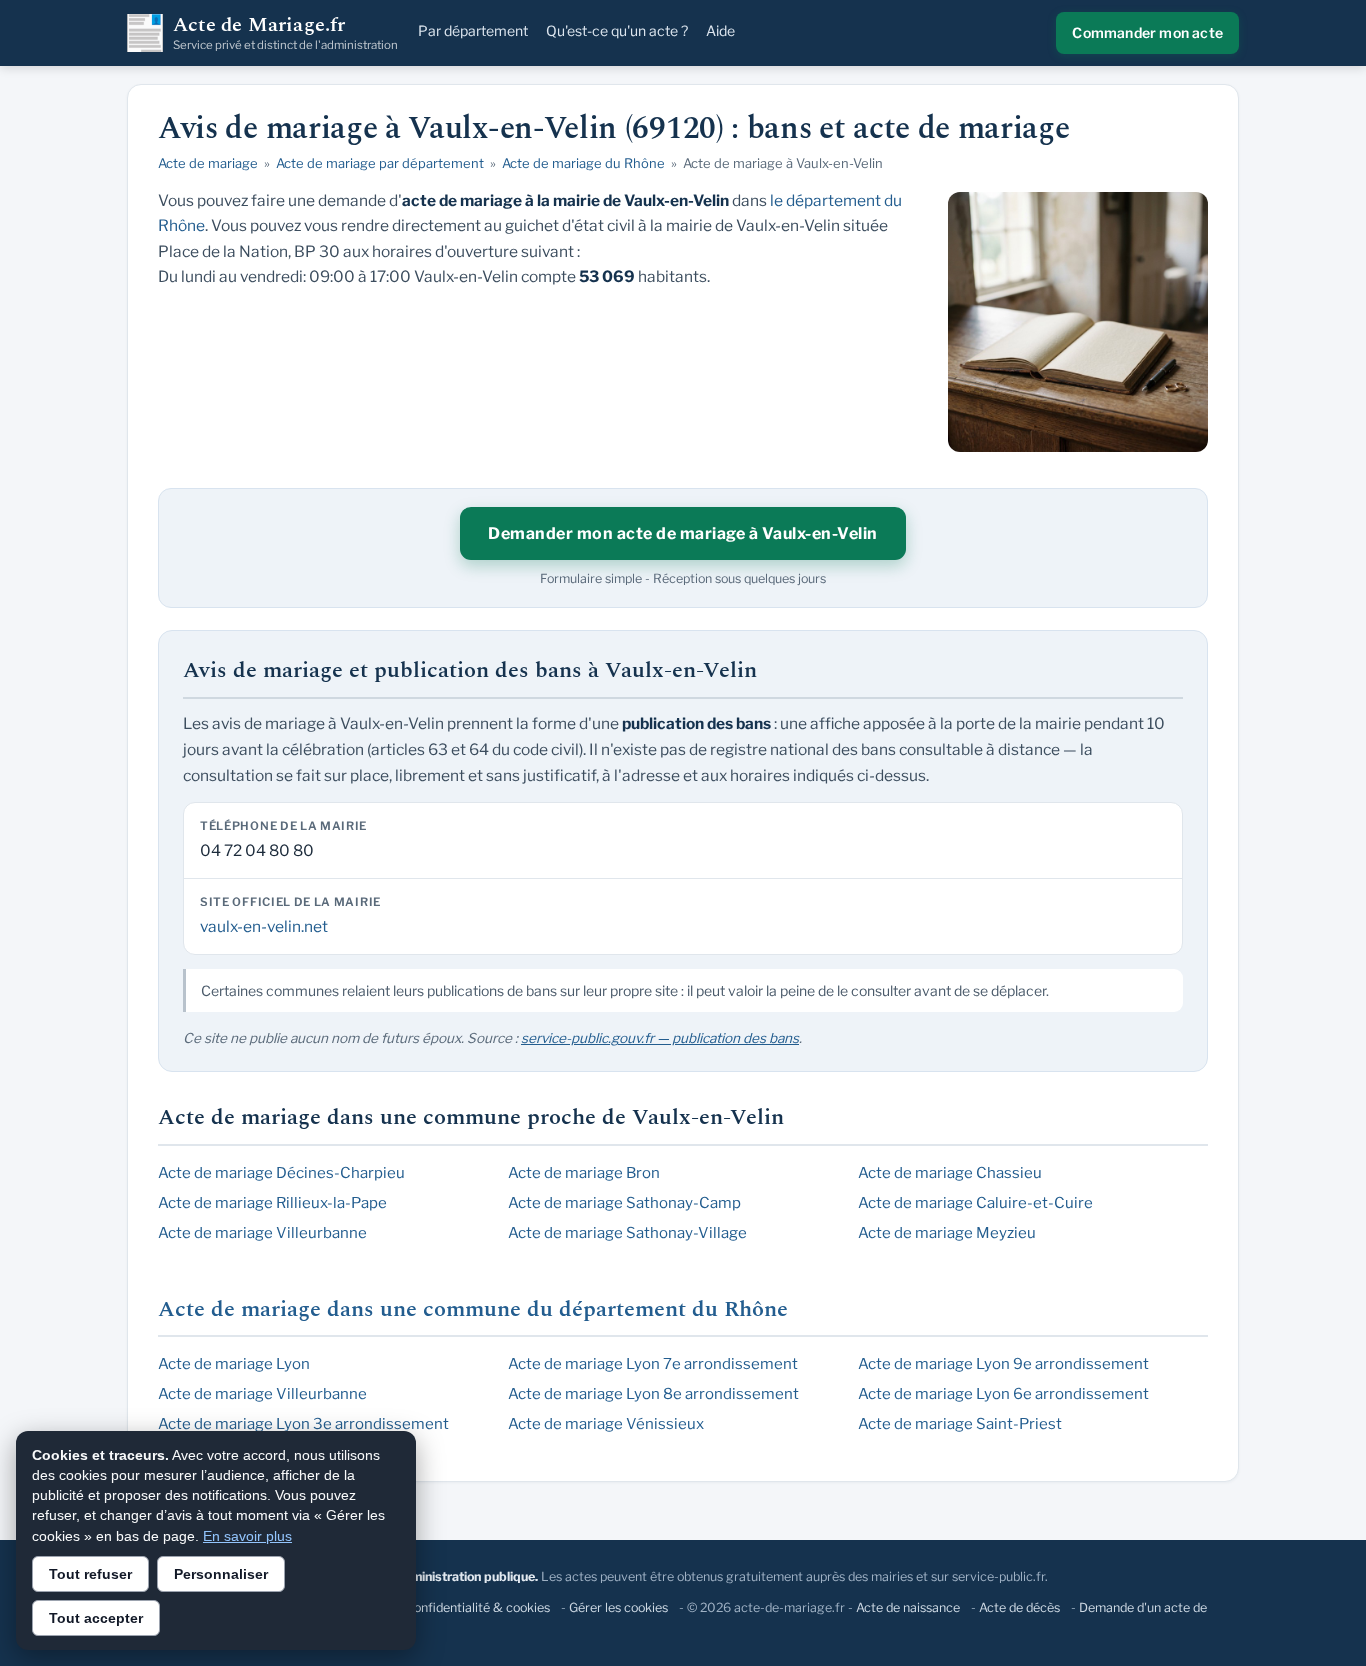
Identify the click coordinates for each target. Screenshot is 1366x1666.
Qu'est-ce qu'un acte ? (617, 30)
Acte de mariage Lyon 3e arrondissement (303, 1424)
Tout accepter (96, 1618)
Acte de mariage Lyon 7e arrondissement (653, 1364)
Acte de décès (1019, 1607)
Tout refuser (90, 1574)
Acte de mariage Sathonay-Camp (624, 1203)
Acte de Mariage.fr (285, 33)
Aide (720, 30)
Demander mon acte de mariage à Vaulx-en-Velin (683, 533)
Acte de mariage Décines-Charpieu (281, 1173)
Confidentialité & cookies (477, 1607)
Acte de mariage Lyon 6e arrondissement (1003, 1394)
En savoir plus (247, 1536)
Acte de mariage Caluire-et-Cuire (975, 1203)
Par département (473, 30)
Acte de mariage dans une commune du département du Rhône (473, 1309)
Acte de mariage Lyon (234, 1364)
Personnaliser (221, 1574)
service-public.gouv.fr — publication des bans (660, 1038)
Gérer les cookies (618, 1607)
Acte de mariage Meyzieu (947, 1233)
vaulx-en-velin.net (264, 926)
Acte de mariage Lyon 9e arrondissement (1003, 1364)
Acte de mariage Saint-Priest (960, 1424)
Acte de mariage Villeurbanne (262, 1233)
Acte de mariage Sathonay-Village (627, 1233)
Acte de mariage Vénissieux (606, 1424)
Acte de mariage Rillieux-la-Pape (272, 1203)
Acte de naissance (908, 1607)
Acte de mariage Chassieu (950, 1173)
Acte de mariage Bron (584, 1173)
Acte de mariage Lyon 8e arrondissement (653, 1394)
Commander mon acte (1147, 32)
